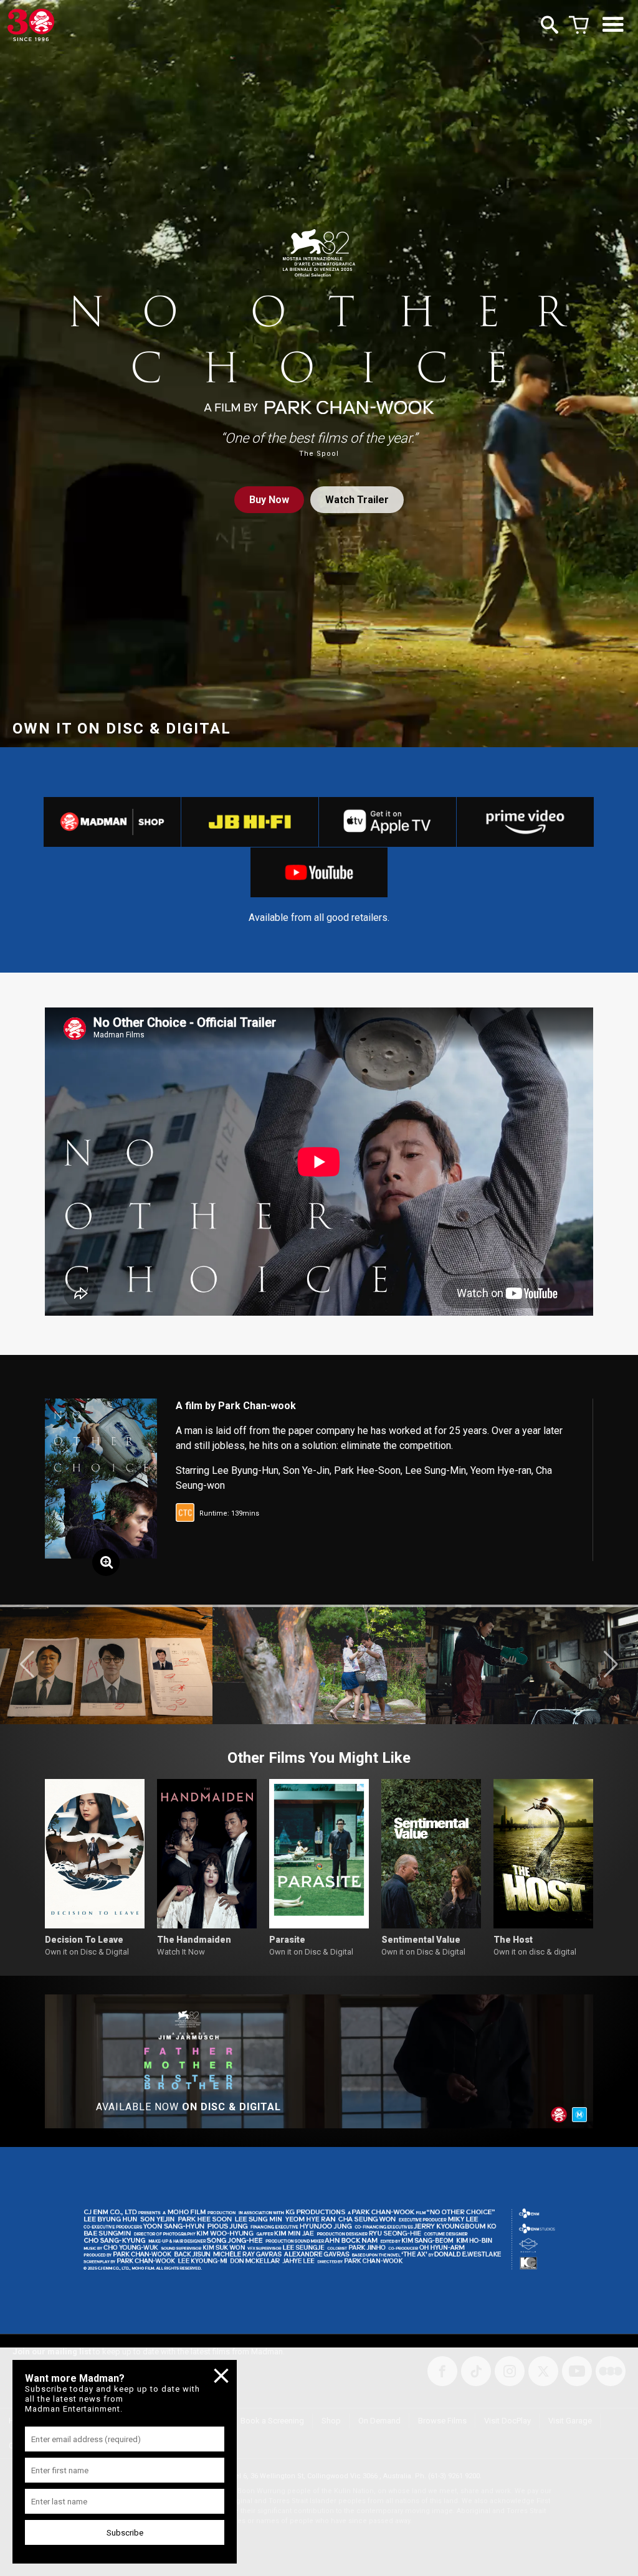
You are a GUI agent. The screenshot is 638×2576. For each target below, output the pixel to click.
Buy (269, 500)
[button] (27, 1664)
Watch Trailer (357, 500)
